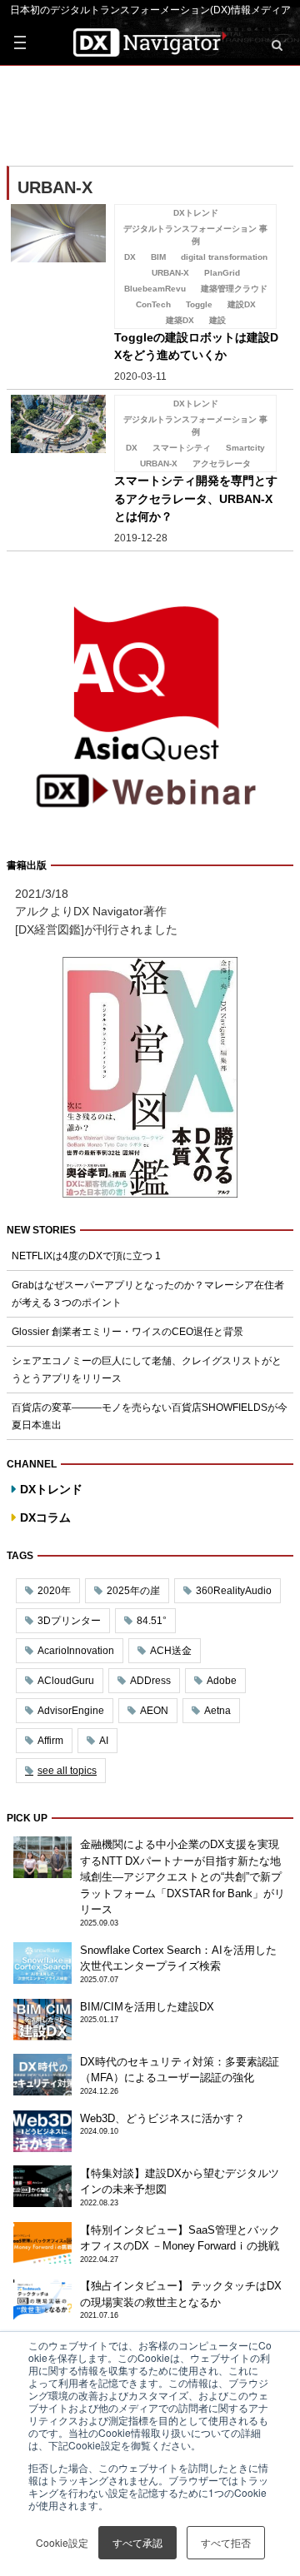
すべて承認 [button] (137, 2542)
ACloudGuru (66, 1681)
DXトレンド (51, 1489)
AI (104, 1741)
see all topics (67, 1771)
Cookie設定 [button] (62, 2542)
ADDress (150, 1681)
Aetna (217, 1711)
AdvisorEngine (71, 1711)
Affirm (50, 1741)
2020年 (54, 1591)
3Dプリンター (69, 1621)
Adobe (222, 1681)
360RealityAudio (234, 1591)
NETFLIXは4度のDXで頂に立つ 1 (86, 1256)
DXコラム (45, 1517)
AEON (154, 1711)
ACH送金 (171, 1651)
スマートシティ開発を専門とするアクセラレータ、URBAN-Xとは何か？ (196, 498)
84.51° (152, 1621)
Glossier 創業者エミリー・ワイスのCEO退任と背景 (127, 1332)
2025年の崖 (133, 1591)
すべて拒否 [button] (226, 2542)
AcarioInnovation (76, 1651)
